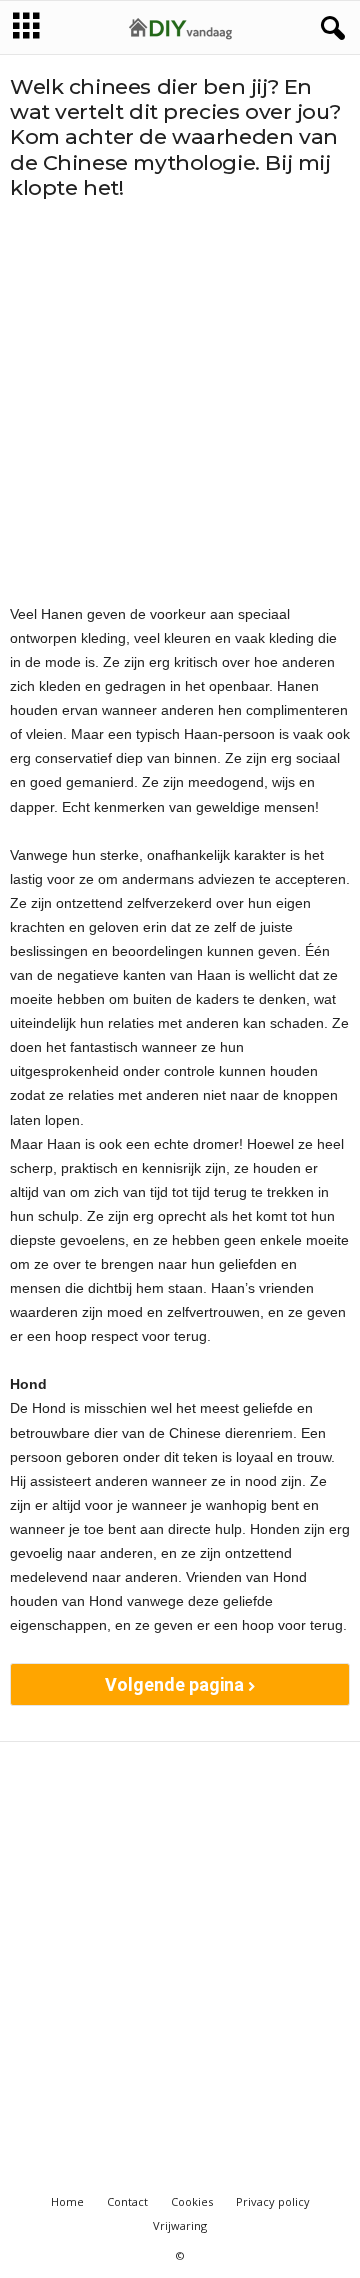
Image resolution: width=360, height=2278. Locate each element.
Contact (127, 2201)
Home (67, 2201)
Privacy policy (273, 2201)
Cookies (192, 2201)
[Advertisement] (180, 401)
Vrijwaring (180, 2225)
